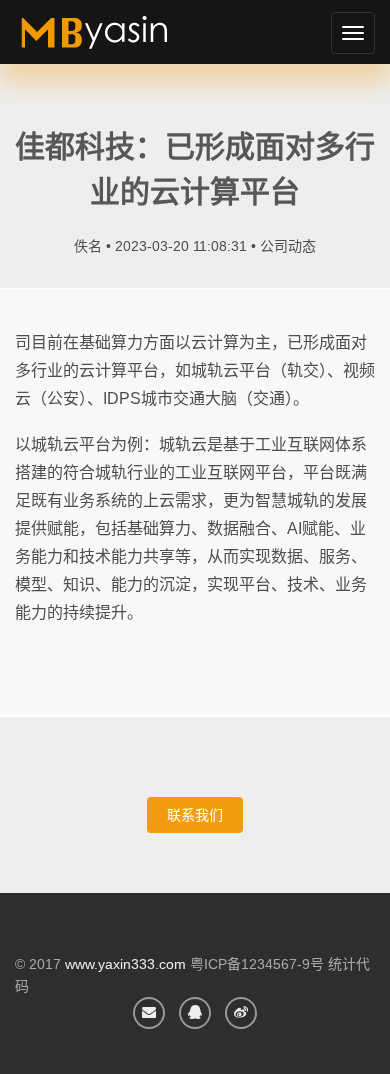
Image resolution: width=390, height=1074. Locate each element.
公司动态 (288, 246)
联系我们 (195, 815)
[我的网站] (117, 40)
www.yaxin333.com (125, 964)
